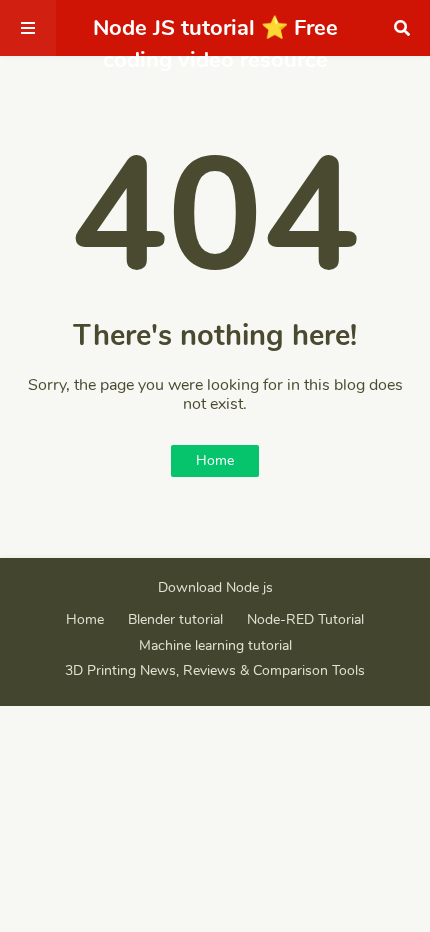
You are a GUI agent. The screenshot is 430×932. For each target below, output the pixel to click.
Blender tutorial (175, 619)
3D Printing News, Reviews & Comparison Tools (215, 670)
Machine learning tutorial (215, 645)
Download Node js (215, 587)
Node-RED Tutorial (305, 619)
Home (215, 460)
